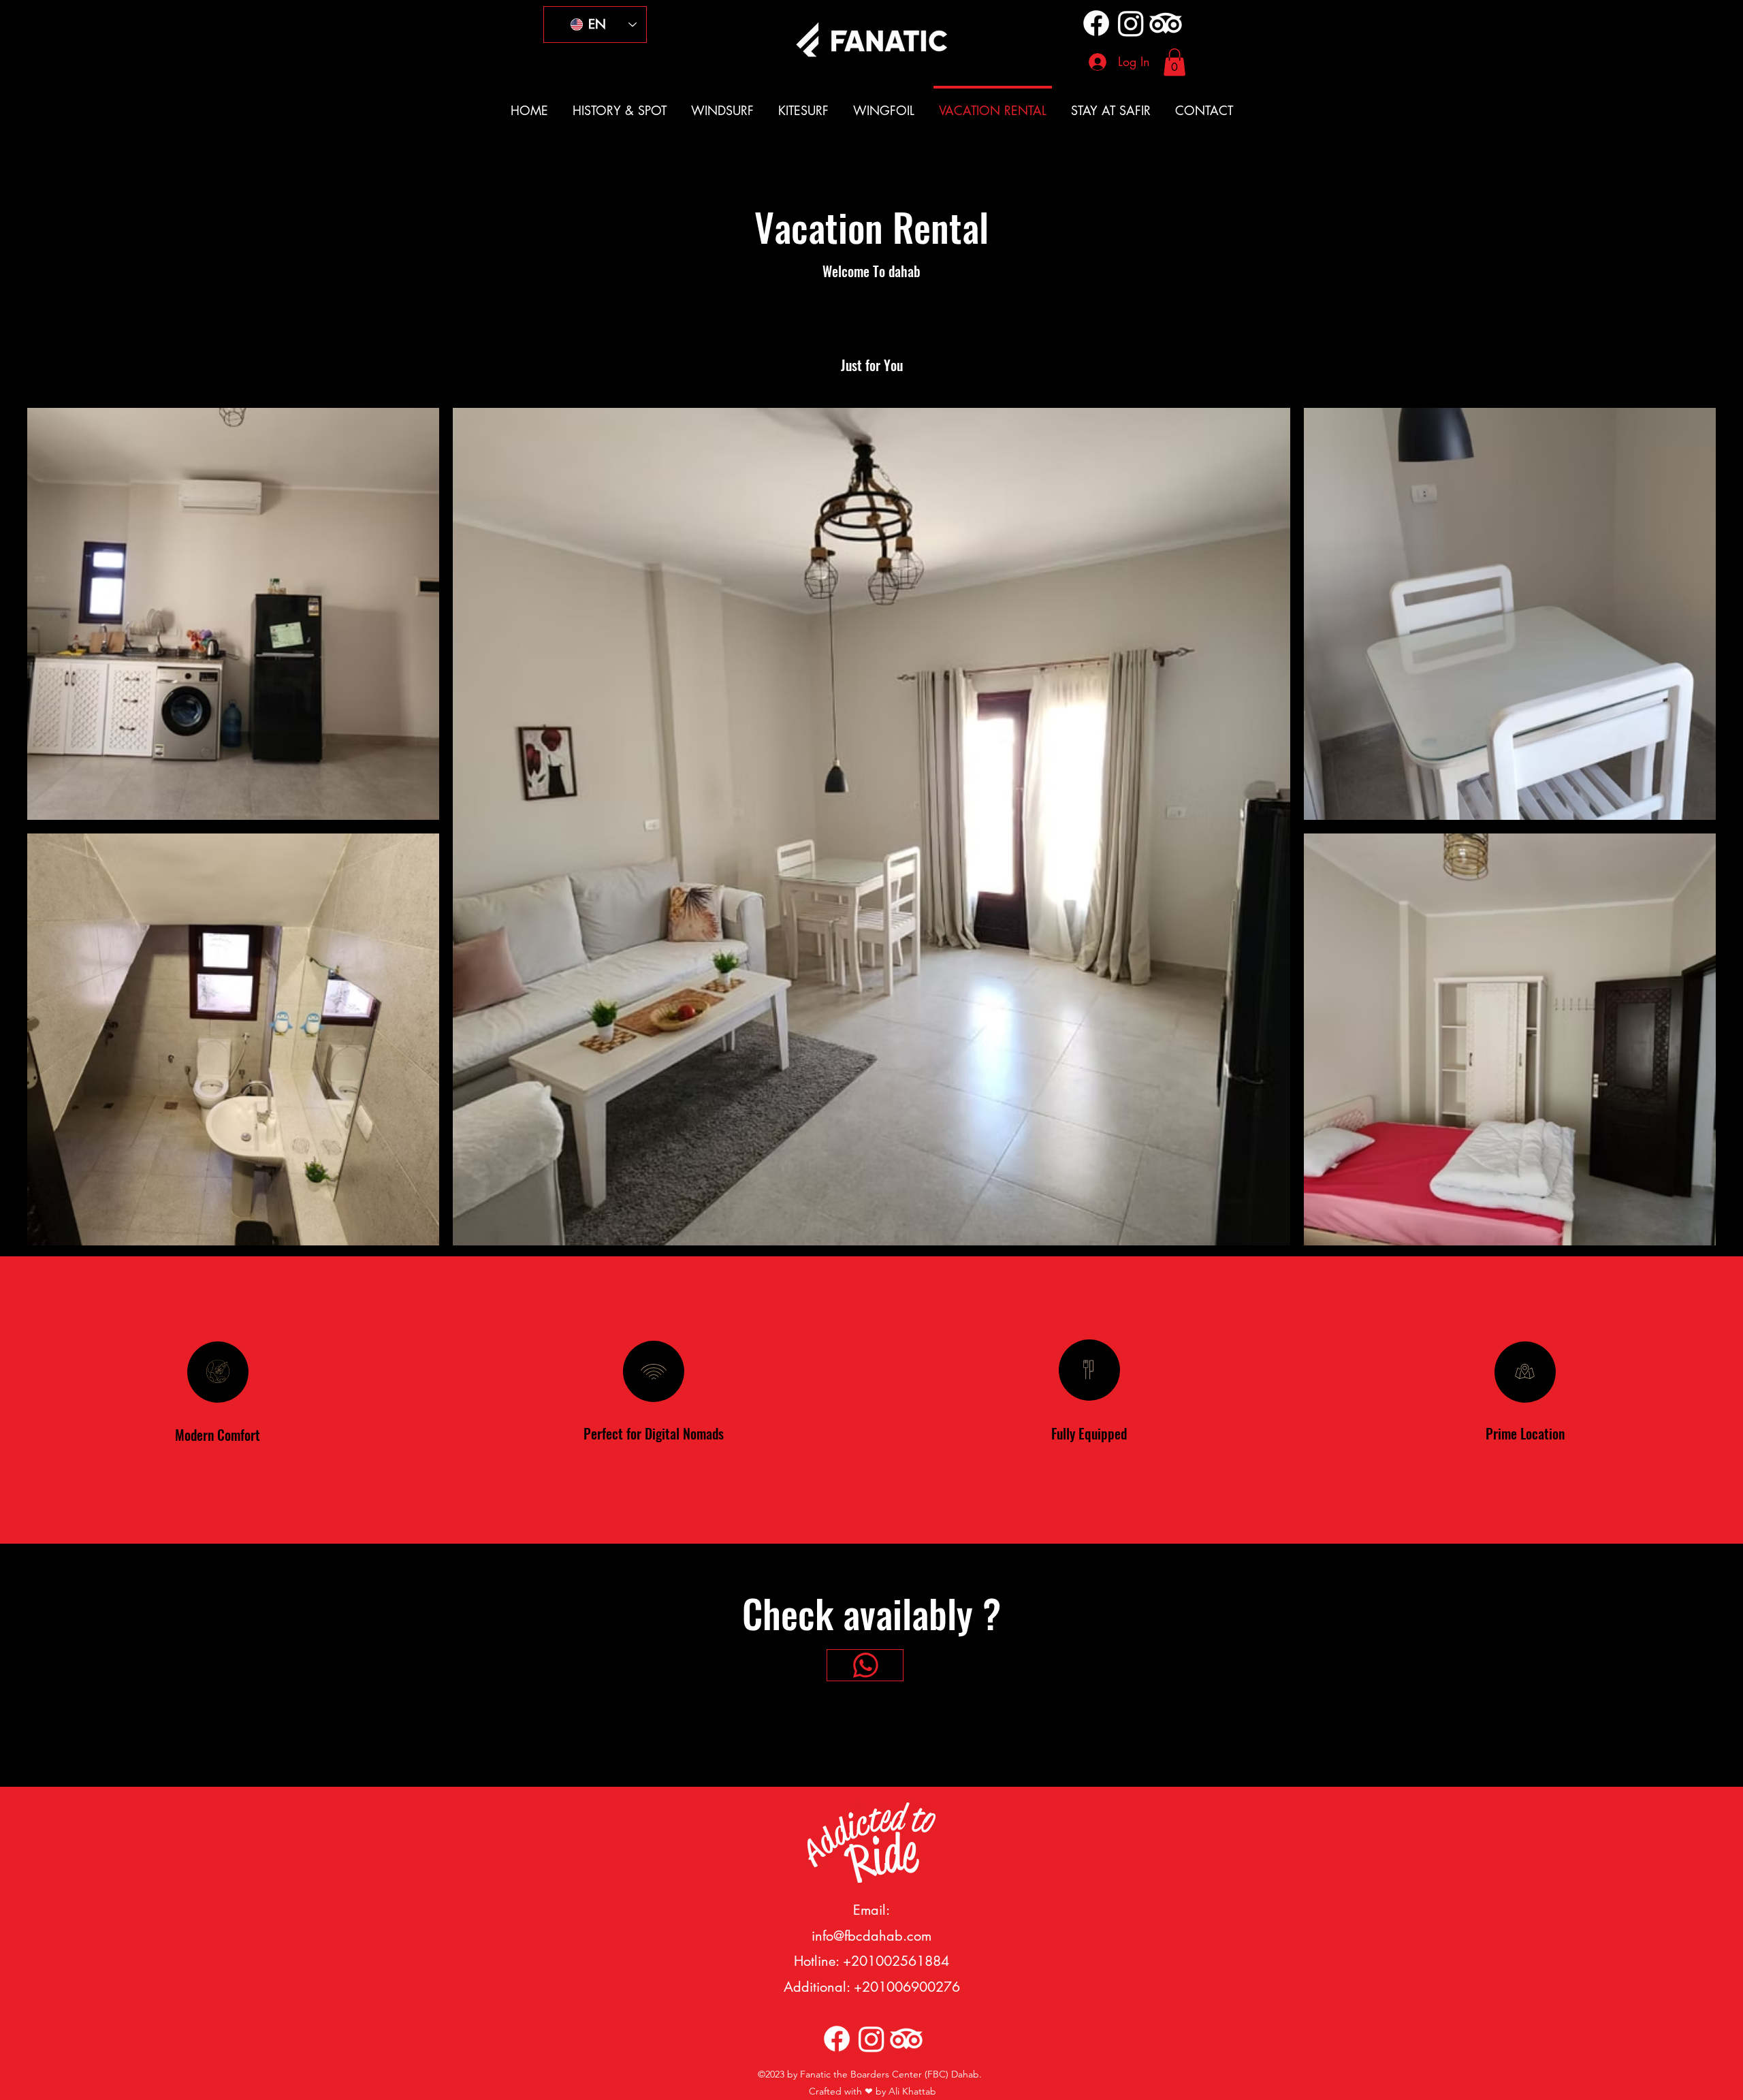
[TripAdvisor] (1166, 23)
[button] (1174, 62)
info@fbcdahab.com (871, 1936)
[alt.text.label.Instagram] (1131, 23)
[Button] (865, 1665)
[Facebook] (1096, 23)
